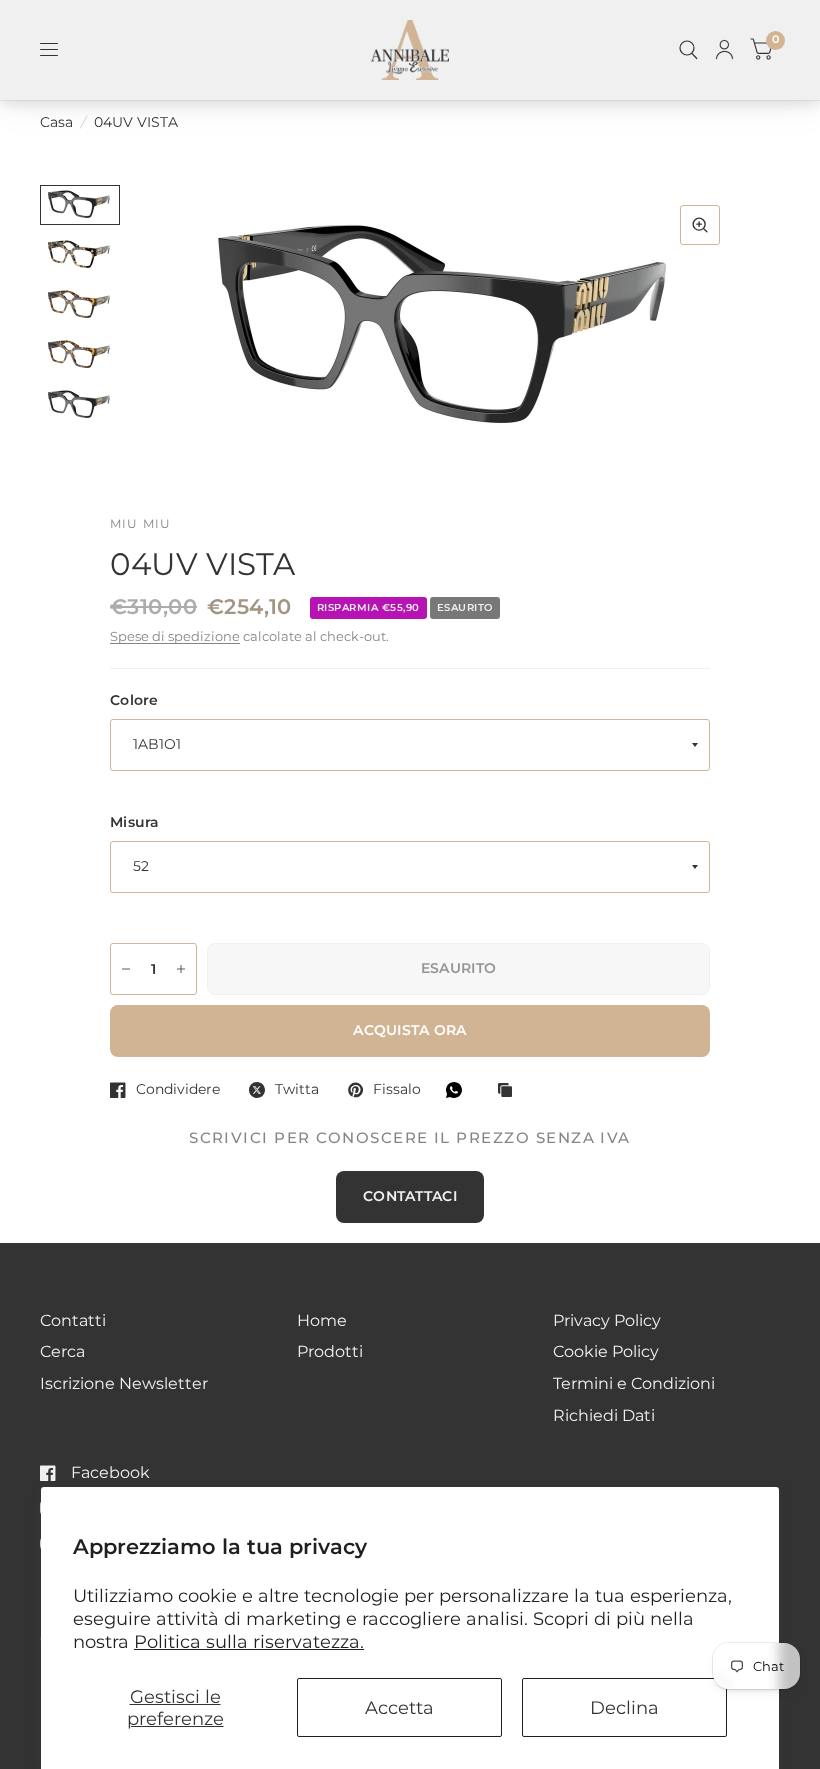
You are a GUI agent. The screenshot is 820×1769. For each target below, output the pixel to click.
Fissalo (397, 1089)
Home (322, 1320)
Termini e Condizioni (634, 1383)
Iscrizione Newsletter (124, 1383)
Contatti (73, 1320)
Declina (624, 1707)
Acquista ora (409, 1030)
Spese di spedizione (175, 636)
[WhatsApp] (459, 1090)
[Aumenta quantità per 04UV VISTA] (181, 969)
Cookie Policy (606, 1351)
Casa (56, 122)
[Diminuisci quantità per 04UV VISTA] (126, 969)
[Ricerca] (688, 50)
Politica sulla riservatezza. (249, 1641)
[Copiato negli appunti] (510, 1091)
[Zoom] (700, 225)
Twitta (297, 1089)
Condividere (178, 1089)
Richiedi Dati (604, 1415)
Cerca (62, 1351)
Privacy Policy (607, 1320)
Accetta (399, 1707)
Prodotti (330, 1351)
